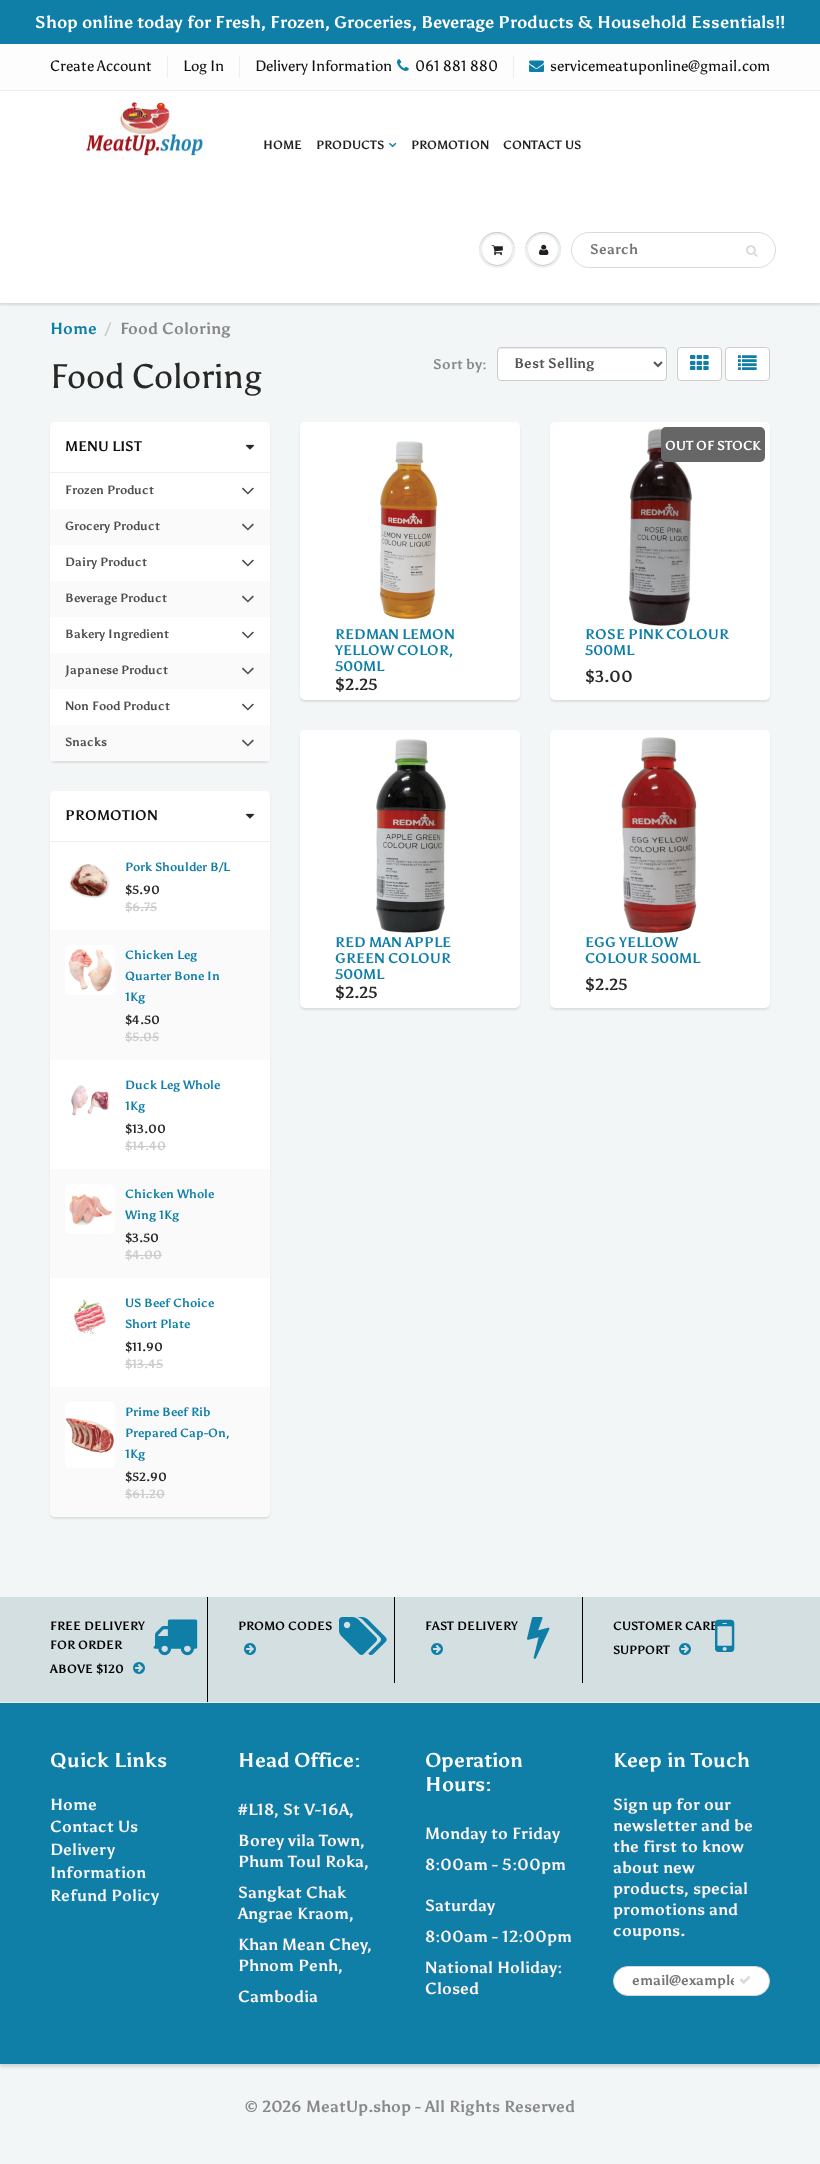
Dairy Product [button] (105, 567)
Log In (203, 66)
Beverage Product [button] (115, 603)
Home (282, 145)
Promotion (450, 145)
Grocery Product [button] (112, 531)
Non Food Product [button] (117, 711)
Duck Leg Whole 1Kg (172, 1095)
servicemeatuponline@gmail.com (660, 66)
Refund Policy (104, 1895)
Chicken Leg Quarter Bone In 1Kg (172, 976)
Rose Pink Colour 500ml (657, 642)
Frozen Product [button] (109, 495)
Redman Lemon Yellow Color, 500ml (395, 650)
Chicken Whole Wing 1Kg (169, 1204)
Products (350, 145)
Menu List (103, 446)
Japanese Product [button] (116, 675)
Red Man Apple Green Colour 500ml (393, 958)
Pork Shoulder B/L (177, 867)
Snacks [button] (91, 747)
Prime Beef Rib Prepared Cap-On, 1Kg (177, 1433)
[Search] (751, 251)
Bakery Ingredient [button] (116, 639)
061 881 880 (456, 66)
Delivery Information (323, 66)
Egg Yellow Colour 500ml (642, 950)
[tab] (160, 491)
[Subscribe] (745, 1980)
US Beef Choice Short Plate (169, 1313)
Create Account (101, 66)
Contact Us (542, 145)
